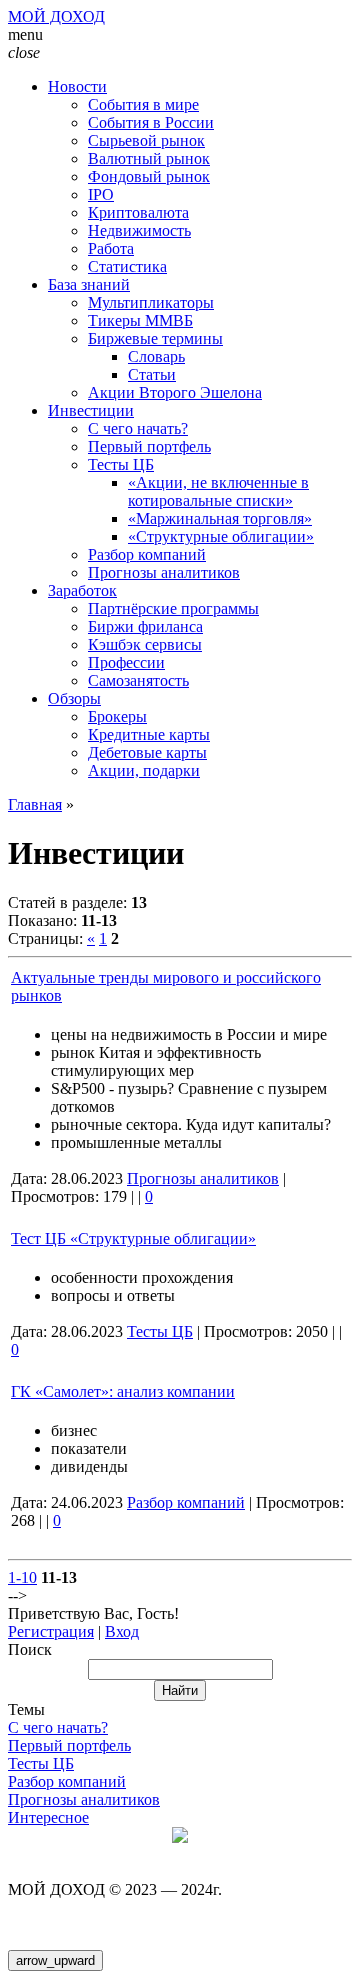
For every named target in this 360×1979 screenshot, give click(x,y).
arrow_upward (55, 1960)
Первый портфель (69, 1745)
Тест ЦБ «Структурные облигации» (133, 1238)
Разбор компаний (186, 1502)
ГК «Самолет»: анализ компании (123, 1391)
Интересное (48, 1817)
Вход (122, 1631)
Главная (35, 804)
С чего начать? (58, 1727)
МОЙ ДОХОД (56, 16)
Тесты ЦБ (160, 1331)
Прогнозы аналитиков (203, 1178)
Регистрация (51, 1631)
